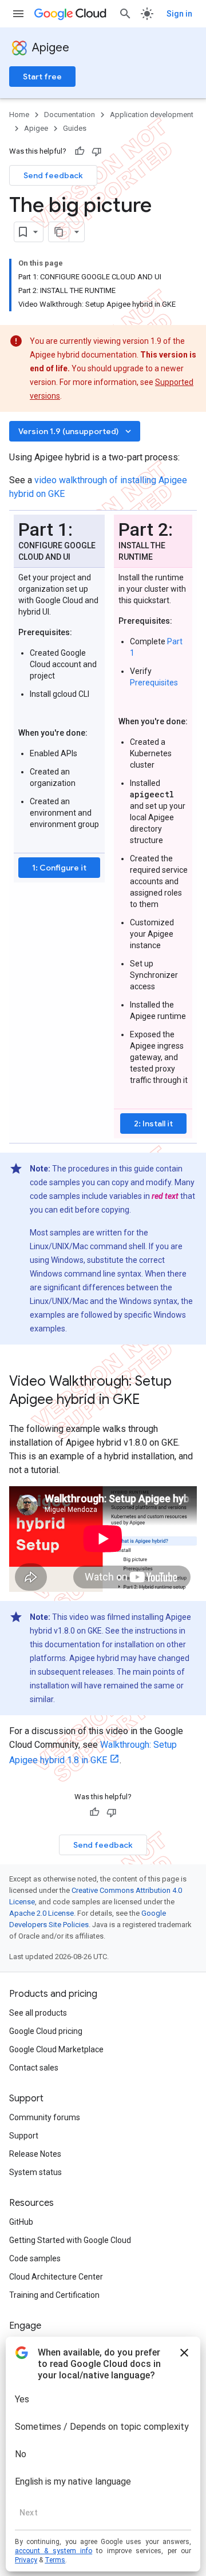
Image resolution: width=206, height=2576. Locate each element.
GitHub (21, 2222)
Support (24, 2136)
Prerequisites (154, 683)
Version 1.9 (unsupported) (76, 431)
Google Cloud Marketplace (56, 2049)
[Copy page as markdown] (59, 232)
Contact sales (34, 2068)
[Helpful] (80, 151)
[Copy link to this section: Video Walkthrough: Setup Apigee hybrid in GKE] (154, 1401)
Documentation (70, 115)
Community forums (45, 2117)
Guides (75, 128)
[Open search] (125, 14)
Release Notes (35, 2154)
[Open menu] (18, 14)
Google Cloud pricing (46, 2031)
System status (35, 2172)
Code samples (35, 2258)
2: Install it (153, 1124)
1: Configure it (59, 868)
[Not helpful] (97, 151)
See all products (38, 2013)
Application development (152, 115)
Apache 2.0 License (41, 1913)
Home (19, 115)
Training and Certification (54, 2295)
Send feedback (53, 175)
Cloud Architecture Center (56, 2277)
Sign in (179, 14)
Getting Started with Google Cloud (70, 2240)
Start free (42, 77)
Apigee (51, 48)
